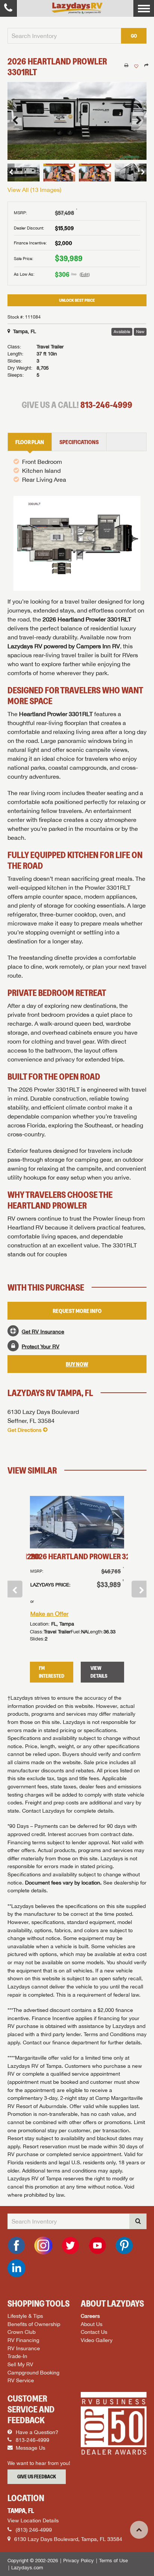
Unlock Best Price (77, 300)
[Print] (126, 66)
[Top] (139, 2530)
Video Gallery (97, 2340)
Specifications (79, 442)
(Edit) (85, 275)
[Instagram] (43, 2246)
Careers (90, 2316)
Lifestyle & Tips (25, 2316)
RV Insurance (24, 2348)
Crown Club (21, 2332)
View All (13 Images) (34, 190)
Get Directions (24, 1430)
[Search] (138, 2221)
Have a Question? (36, 2432)
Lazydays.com (27, 2568)
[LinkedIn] (16, 2268)
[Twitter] (70, 2246)
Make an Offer (49, 1614)
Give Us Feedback (37, 2477)
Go (134, 36)
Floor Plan (30, 442)
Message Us (30, 2448)
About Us (92, 2324)
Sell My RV (20, 2364)
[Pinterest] (124, 2246)
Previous (15, 1589)
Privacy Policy (78, 2561)
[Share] (146, 66)
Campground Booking (33, 2372)
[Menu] (144, 8)
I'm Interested (52, 1672)
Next (139, 1589)
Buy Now (77, 1364)
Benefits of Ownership (34, 2324)
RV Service (21, 2380)
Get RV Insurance (43, 1331)
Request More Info (77, 1311)
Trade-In (17, 2356)
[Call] (8, 8)
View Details (99, 1672)
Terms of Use (113, 2561)
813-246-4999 (106, 405)
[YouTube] (97, 2246)
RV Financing (23, 2340)
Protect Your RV (41, 1346)
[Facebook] (16, 2246)
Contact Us (94, 2332)
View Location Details (33, 2520)
